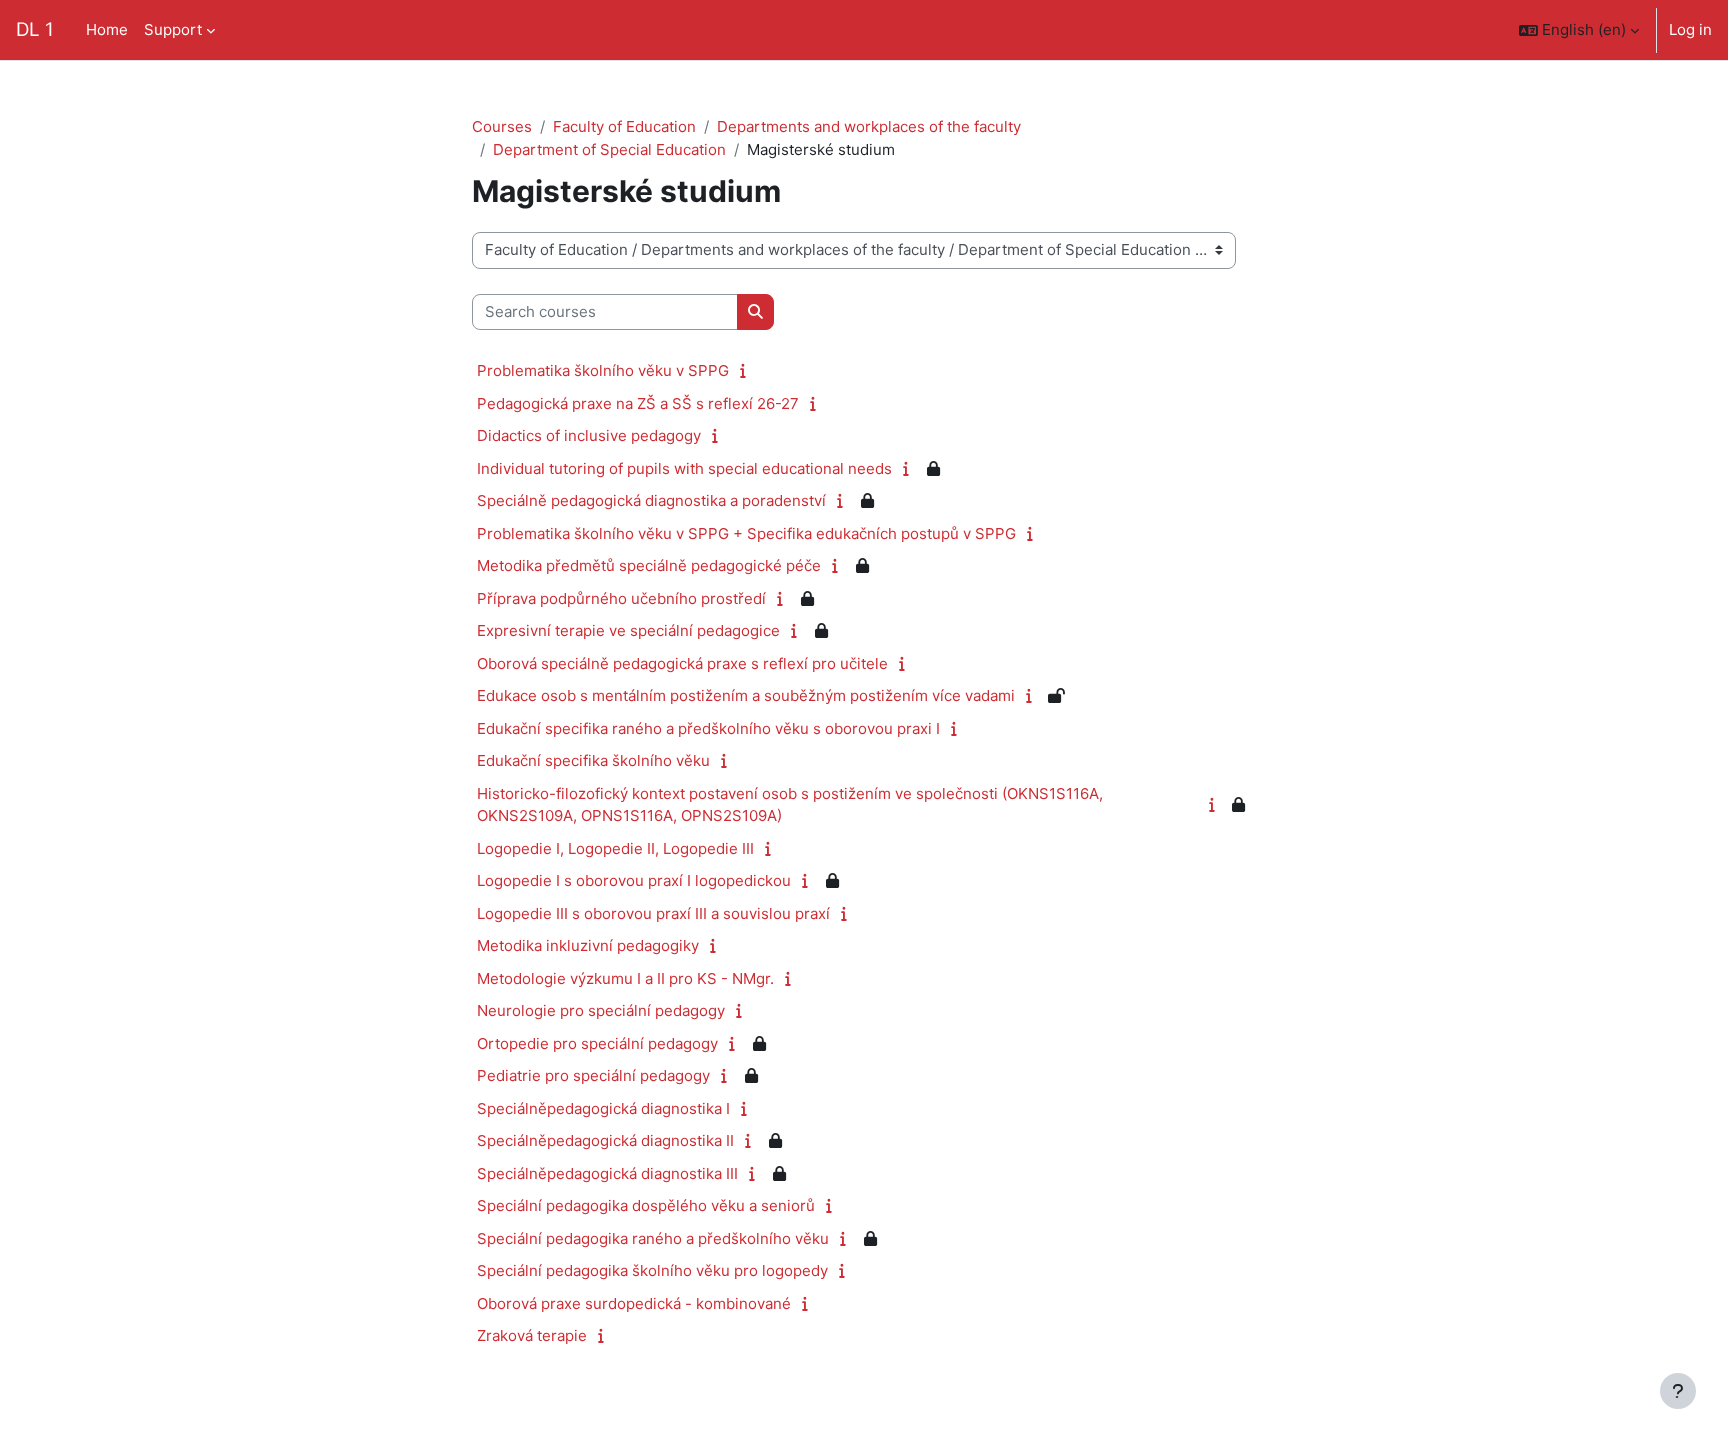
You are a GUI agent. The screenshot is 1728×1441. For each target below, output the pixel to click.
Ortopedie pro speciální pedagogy (597, 1043)
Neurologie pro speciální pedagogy (601, 1010)
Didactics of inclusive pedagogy (589, 435)
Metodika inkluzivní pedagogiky (588, 945)
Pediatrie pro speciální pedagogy (593, 1075)
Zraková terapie (532, 1335)
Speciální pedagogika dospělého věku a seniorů (646, 1205)
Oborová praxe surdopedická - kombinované (634, 1303)
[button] (1579, 30)
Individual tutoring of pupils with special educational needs (684, 468)
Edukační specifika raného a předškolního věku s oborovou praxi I (708, 728)
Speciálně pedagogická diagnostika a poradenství (651, 500)
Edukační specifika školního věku (593, 760)
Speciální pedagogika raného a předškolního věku (653, 1238)
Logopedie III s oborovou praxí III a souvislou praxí (653, 913)
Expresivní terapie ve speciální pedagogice (628, 630)
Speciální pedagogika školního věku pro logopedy (652, 1270)
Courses (502, 126)
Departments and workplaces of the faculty (869, 126)
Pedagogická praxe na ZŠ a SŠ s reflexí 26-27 (638, 403)
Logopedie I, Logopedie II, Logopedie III (615, 848)
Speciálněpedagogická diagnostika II (605, 1140)
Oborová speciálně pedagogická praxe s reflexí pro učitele (682, 663)
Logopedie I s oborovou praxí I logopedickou (634, 880)
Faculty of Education (624, 126)
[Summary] (747, 370)
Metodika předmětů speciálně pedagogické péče (649, 565)
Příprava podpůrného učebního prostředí (621, 598)
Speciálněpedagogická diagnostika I (603, 1108)
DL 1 (35, 29)
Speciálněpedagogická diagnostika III (607, 1173)
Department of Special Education (609, 149)
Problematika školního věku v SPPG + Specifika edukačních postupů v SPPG (746, 533)
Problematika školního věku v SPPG (603, 370)
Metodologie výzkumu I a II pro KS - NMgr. (625, 978)
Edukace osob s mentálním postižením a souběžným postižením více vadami (746, 695)
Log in (1690, 29)
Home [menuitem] (107, 29)
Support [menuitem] (173, 29)
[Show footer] (1678, 1391)
